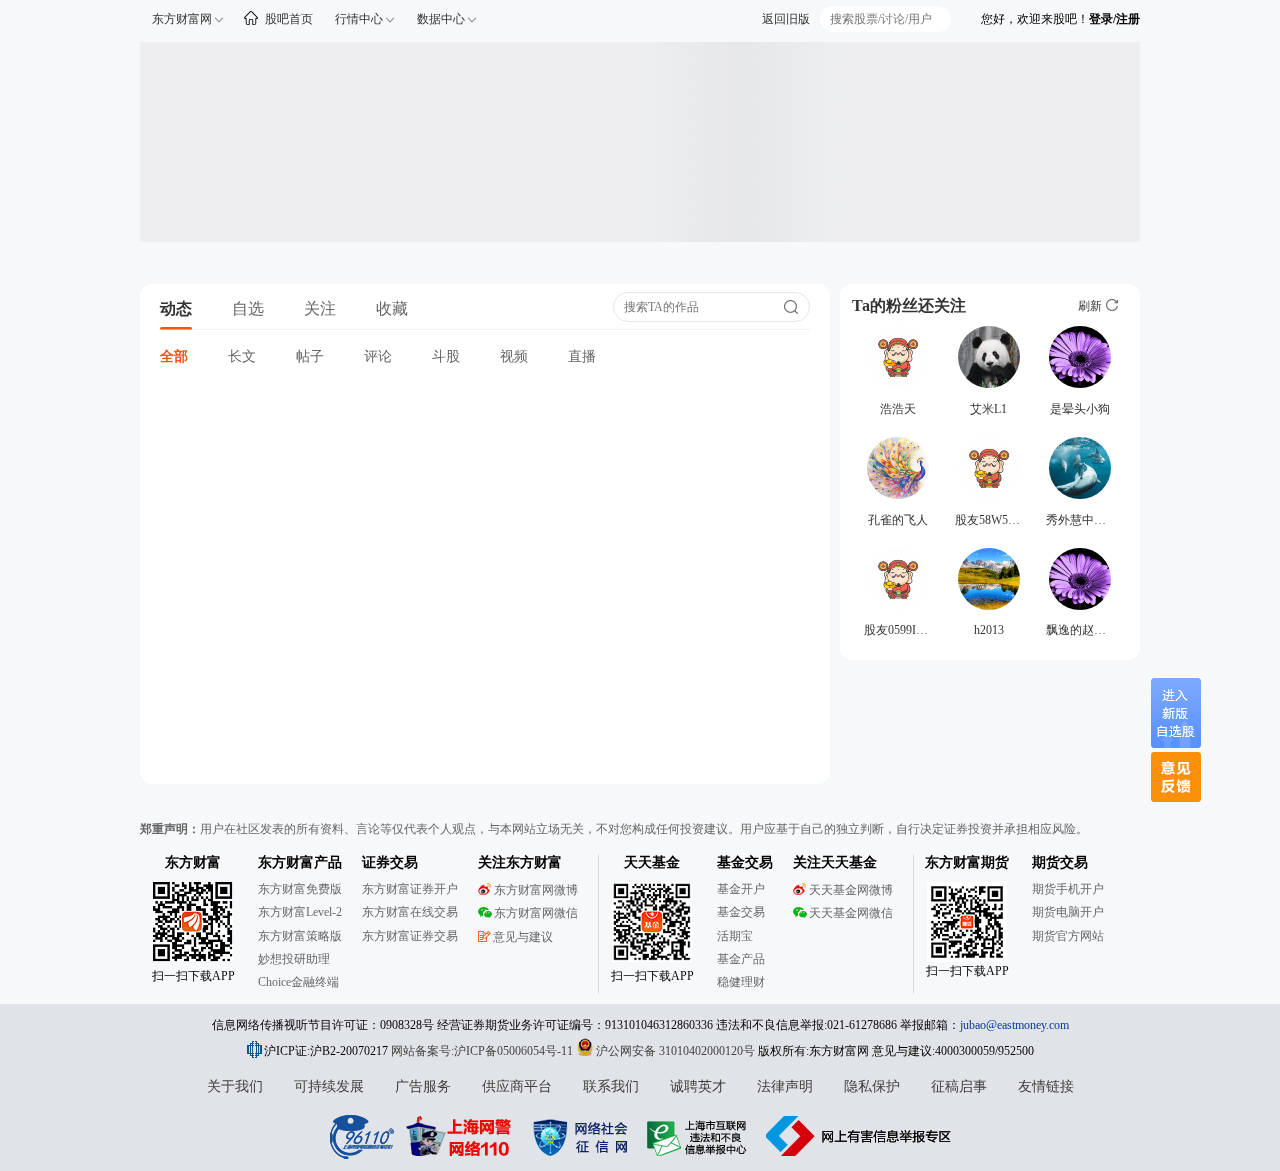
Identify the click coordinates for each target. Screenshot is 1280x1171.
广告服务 (423, 1086)
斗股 (446, 356)
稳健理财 (741, 982)
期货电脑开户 (1068, 912)
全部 (174, 356)
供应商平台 (517, 1086)
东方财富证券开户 (410, 889)
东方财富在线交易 (410, 912)
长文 (242, 356)
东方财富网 (182, 19)
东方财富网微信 (536, 913)
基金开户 (741, 889)
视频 (514, 356)
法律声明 (785, 1086)
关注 (320, 308)
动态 (176, 308)
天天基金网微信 (851, 913)
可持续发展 (329, 1086)
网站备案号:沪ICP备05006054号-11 (483, 1051)
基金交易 (741, 912)
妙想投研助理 (294, 959)
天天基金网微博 (851, 890)
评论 (378, 356)
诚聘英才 (698, 1086)
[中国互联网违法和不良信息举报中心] (859, 1136)
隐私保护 (872, 1086)
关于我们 (235, 1086)
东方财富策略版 (300, 936)
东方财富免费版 (300, 889)
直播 (582, 356)
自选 (248, 308)
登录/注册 (1114, 19)
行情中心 (359, 19)
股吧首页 (289, 19)
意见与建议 (523, 937)
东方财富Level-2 (300, 912)
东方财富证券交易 (410, 936)
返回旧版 (786, 19)
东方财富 (193, 862)
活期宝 (735, 936)
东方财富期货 (967, 862)
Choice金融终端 (298, 982)
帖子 (310, 356)
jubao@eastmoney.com (1014, 1025)
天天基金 (652, 862)
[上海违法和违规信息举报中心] (700, 1136)
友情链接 (1046, 1086)
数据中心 (441, 19)
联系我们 (611, 1086)
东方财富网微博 (536, 890)
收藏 (392, 308)
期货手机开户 (1068, 889)
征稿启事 (959, 1086)
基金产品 (741, 959)
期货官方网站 (1068, 936)
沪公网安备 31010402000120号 (675, 1051)
